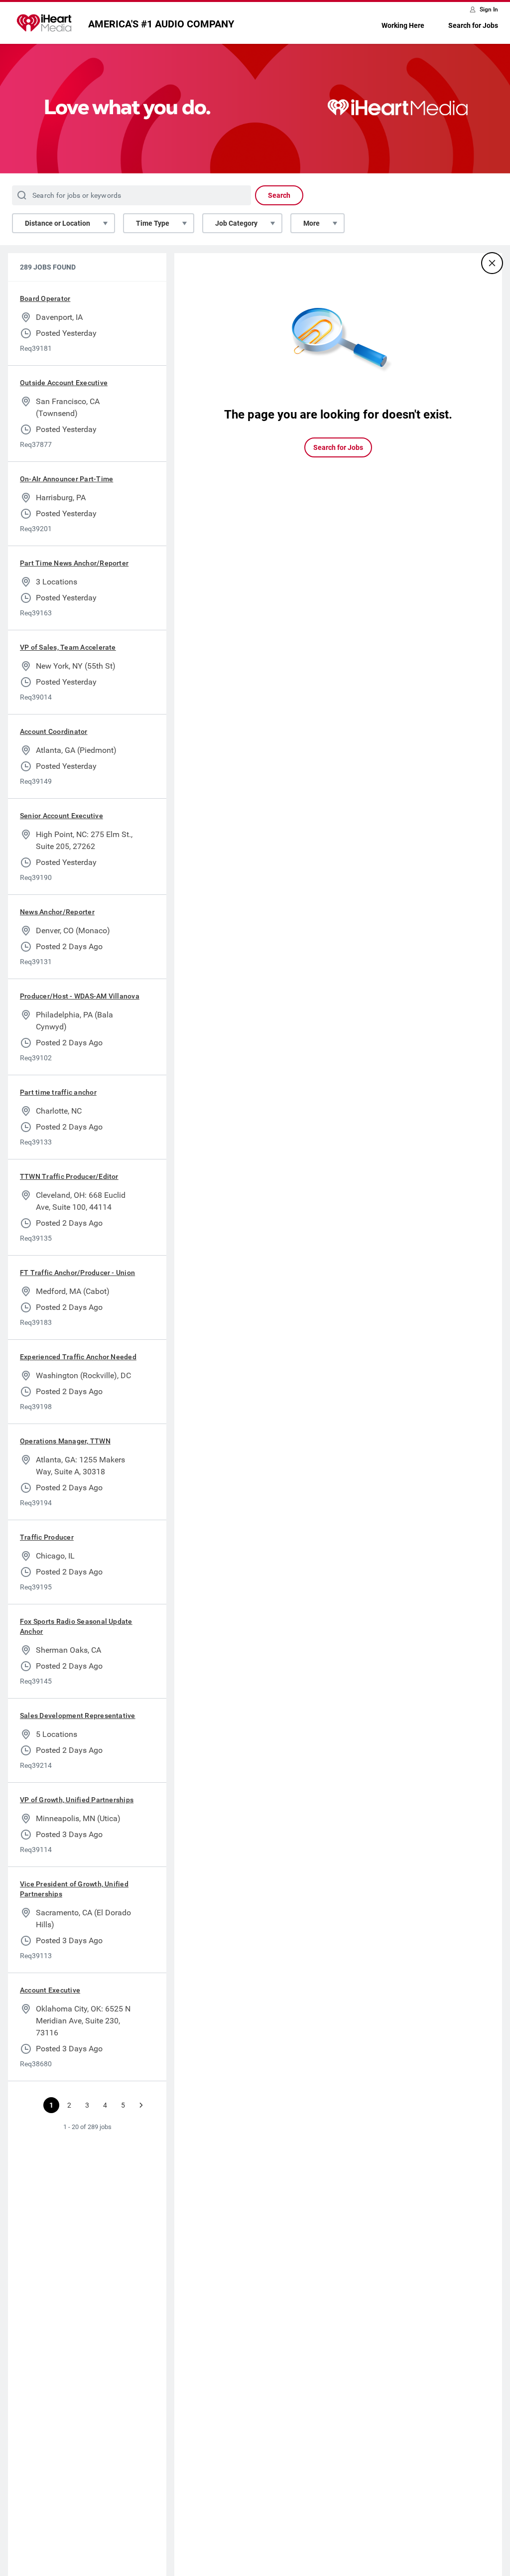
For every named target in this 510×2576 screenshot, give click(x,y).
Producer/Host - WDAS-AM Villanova (80, 996)
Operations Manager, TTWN (65, 1441)
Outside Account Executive (64, 383)
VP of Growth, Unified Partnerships (77, 1800)
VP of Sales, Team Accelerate (68, 647)
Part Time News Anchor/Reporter (74, 563)
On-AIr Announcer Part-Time (66, 479)
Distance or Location (58, 223)
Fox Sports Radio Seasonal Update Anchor (76, 1626)
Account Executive (50, 1990)
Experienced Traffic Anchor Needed (78, 1357)
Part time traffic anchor (58, 1092)
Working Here (403, 25)
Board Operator (45, 298)
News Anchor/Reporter (57, 912)
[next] (141, 2105)
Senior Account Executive (62, 816)
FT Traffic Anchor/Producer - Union (77, 1273)
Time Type (153, 223)
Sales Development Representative (78, 1716)
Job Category (236, 223)
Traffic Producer (47, 1537)
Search (279, 195)
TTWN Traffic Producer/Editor (69, 1176)
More (312, 223)
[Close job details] (492, 263)
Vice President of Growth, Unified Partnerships (74, 1889)
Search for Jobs (473, 25)
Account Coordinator (54, 731)
